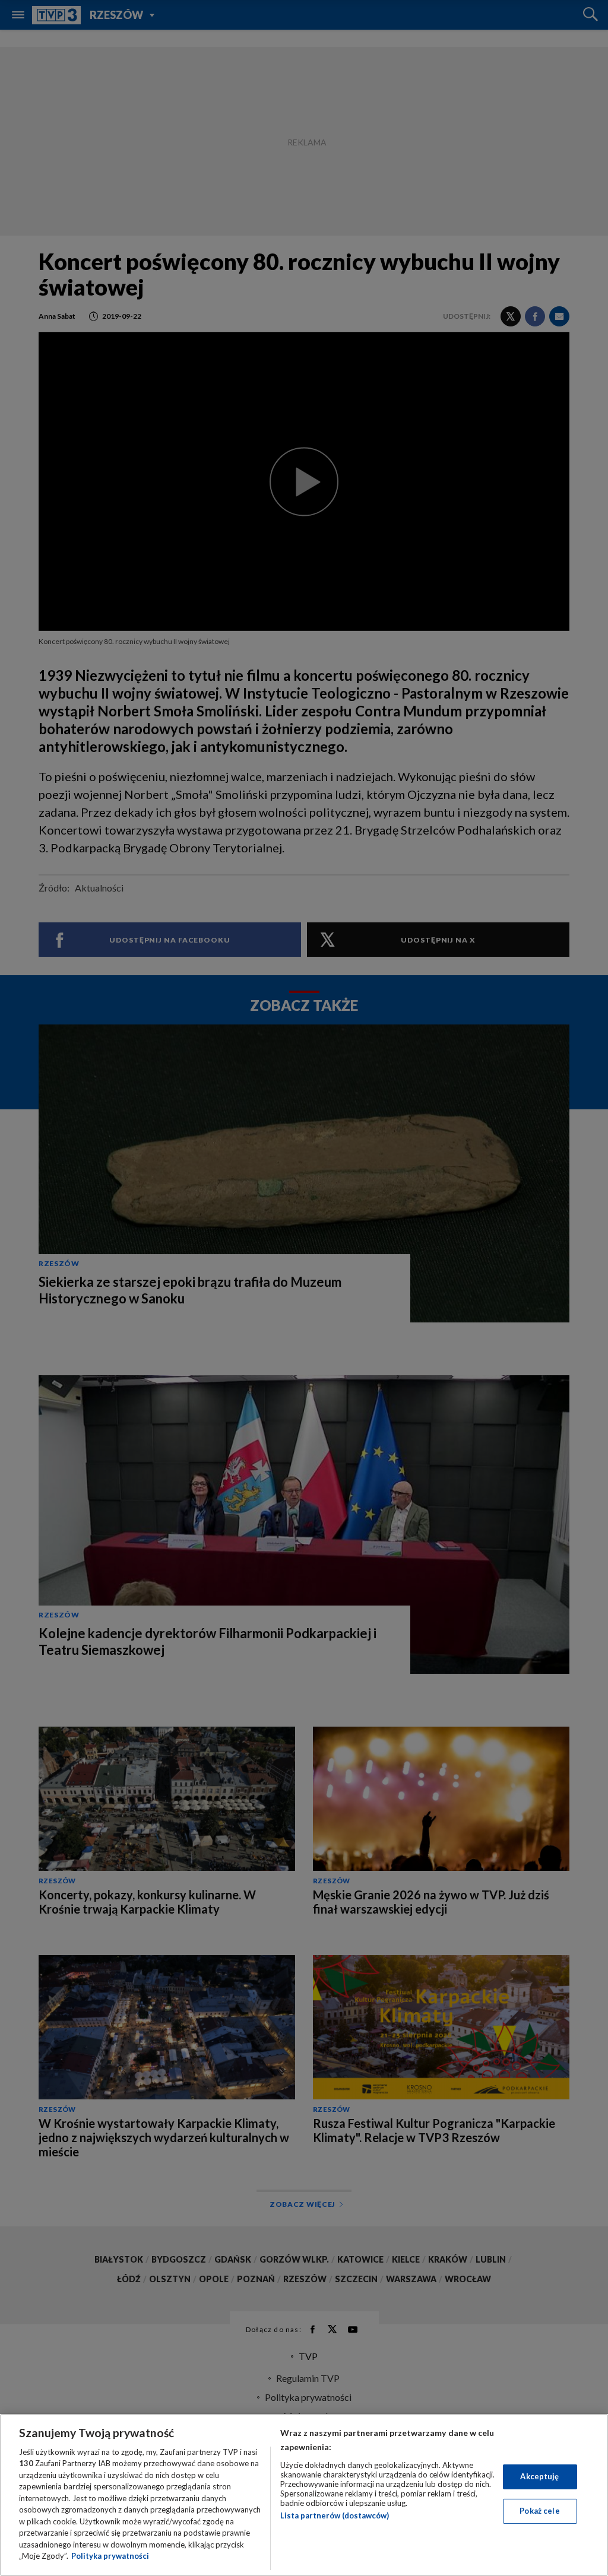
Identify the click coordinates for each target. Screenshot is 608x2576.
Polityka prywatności (110, 2556)
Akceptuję (539, 2476)
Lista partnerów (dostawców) (335, 2515)
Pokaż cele (539, 2511)
